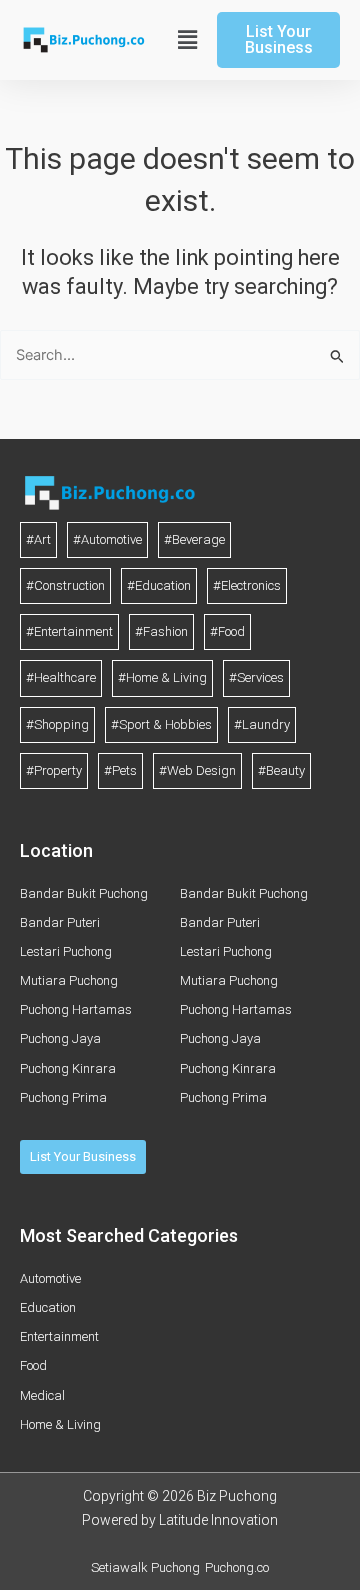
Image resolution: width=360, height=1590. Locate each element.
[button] (185, 40)
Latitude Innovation (218, 1520)
